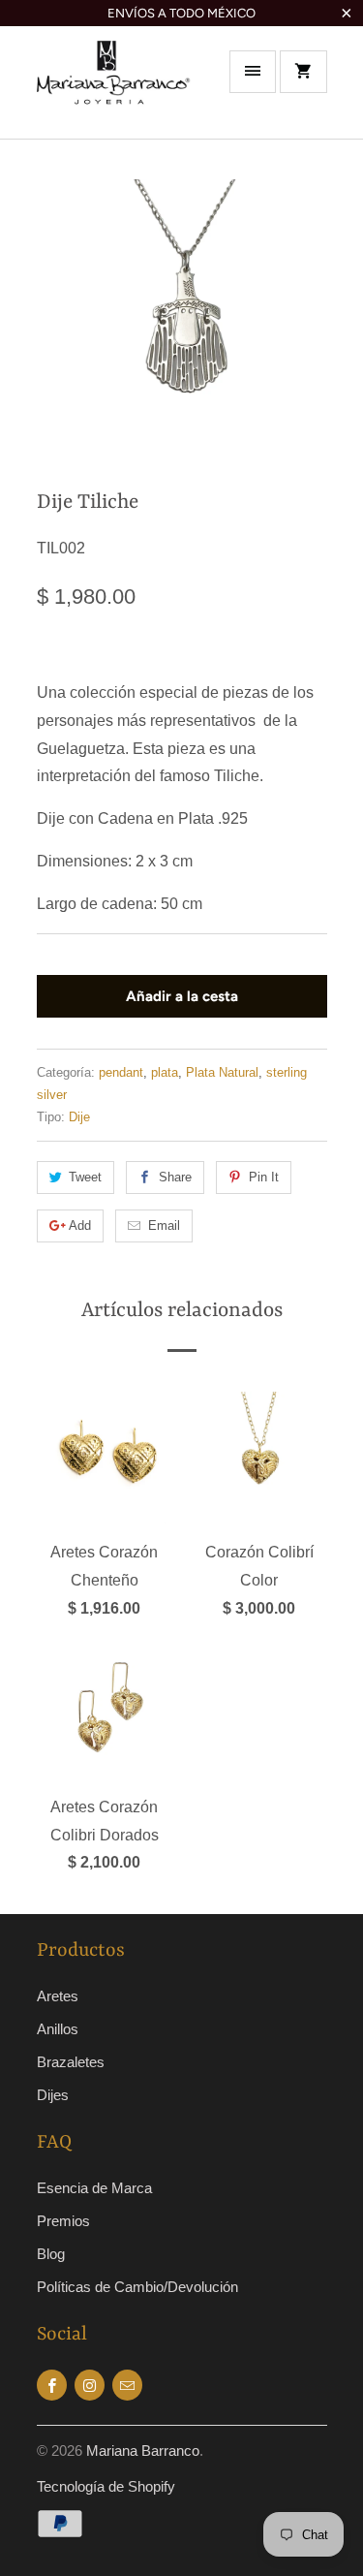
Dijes (53, 2095)
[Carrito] (303, 72)
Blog (51, 2254)
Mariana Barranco (143, 2450)
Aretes (58, 1996)
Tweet (85, 1177)
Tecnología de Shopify (106, 2486)
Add (80, 1225)
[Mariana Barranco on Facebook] (52, 2385)
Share (175, 1177)
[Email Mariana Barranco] (127, 2385)
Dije (79, 1117)
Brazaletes (71, 2062)
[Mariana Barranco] (114, 89)
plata (165, 1072)
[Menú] (253, 72)
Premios (63, 2221)
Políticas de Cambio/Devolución (137, 2287)
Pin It (264, 1177)
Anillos (58, 2029)
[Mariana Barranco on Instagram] (90, 2385)
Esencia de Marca (94, 2188)
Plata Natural (222, 1072)
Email (164, 1225)
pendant (121, 1072)
